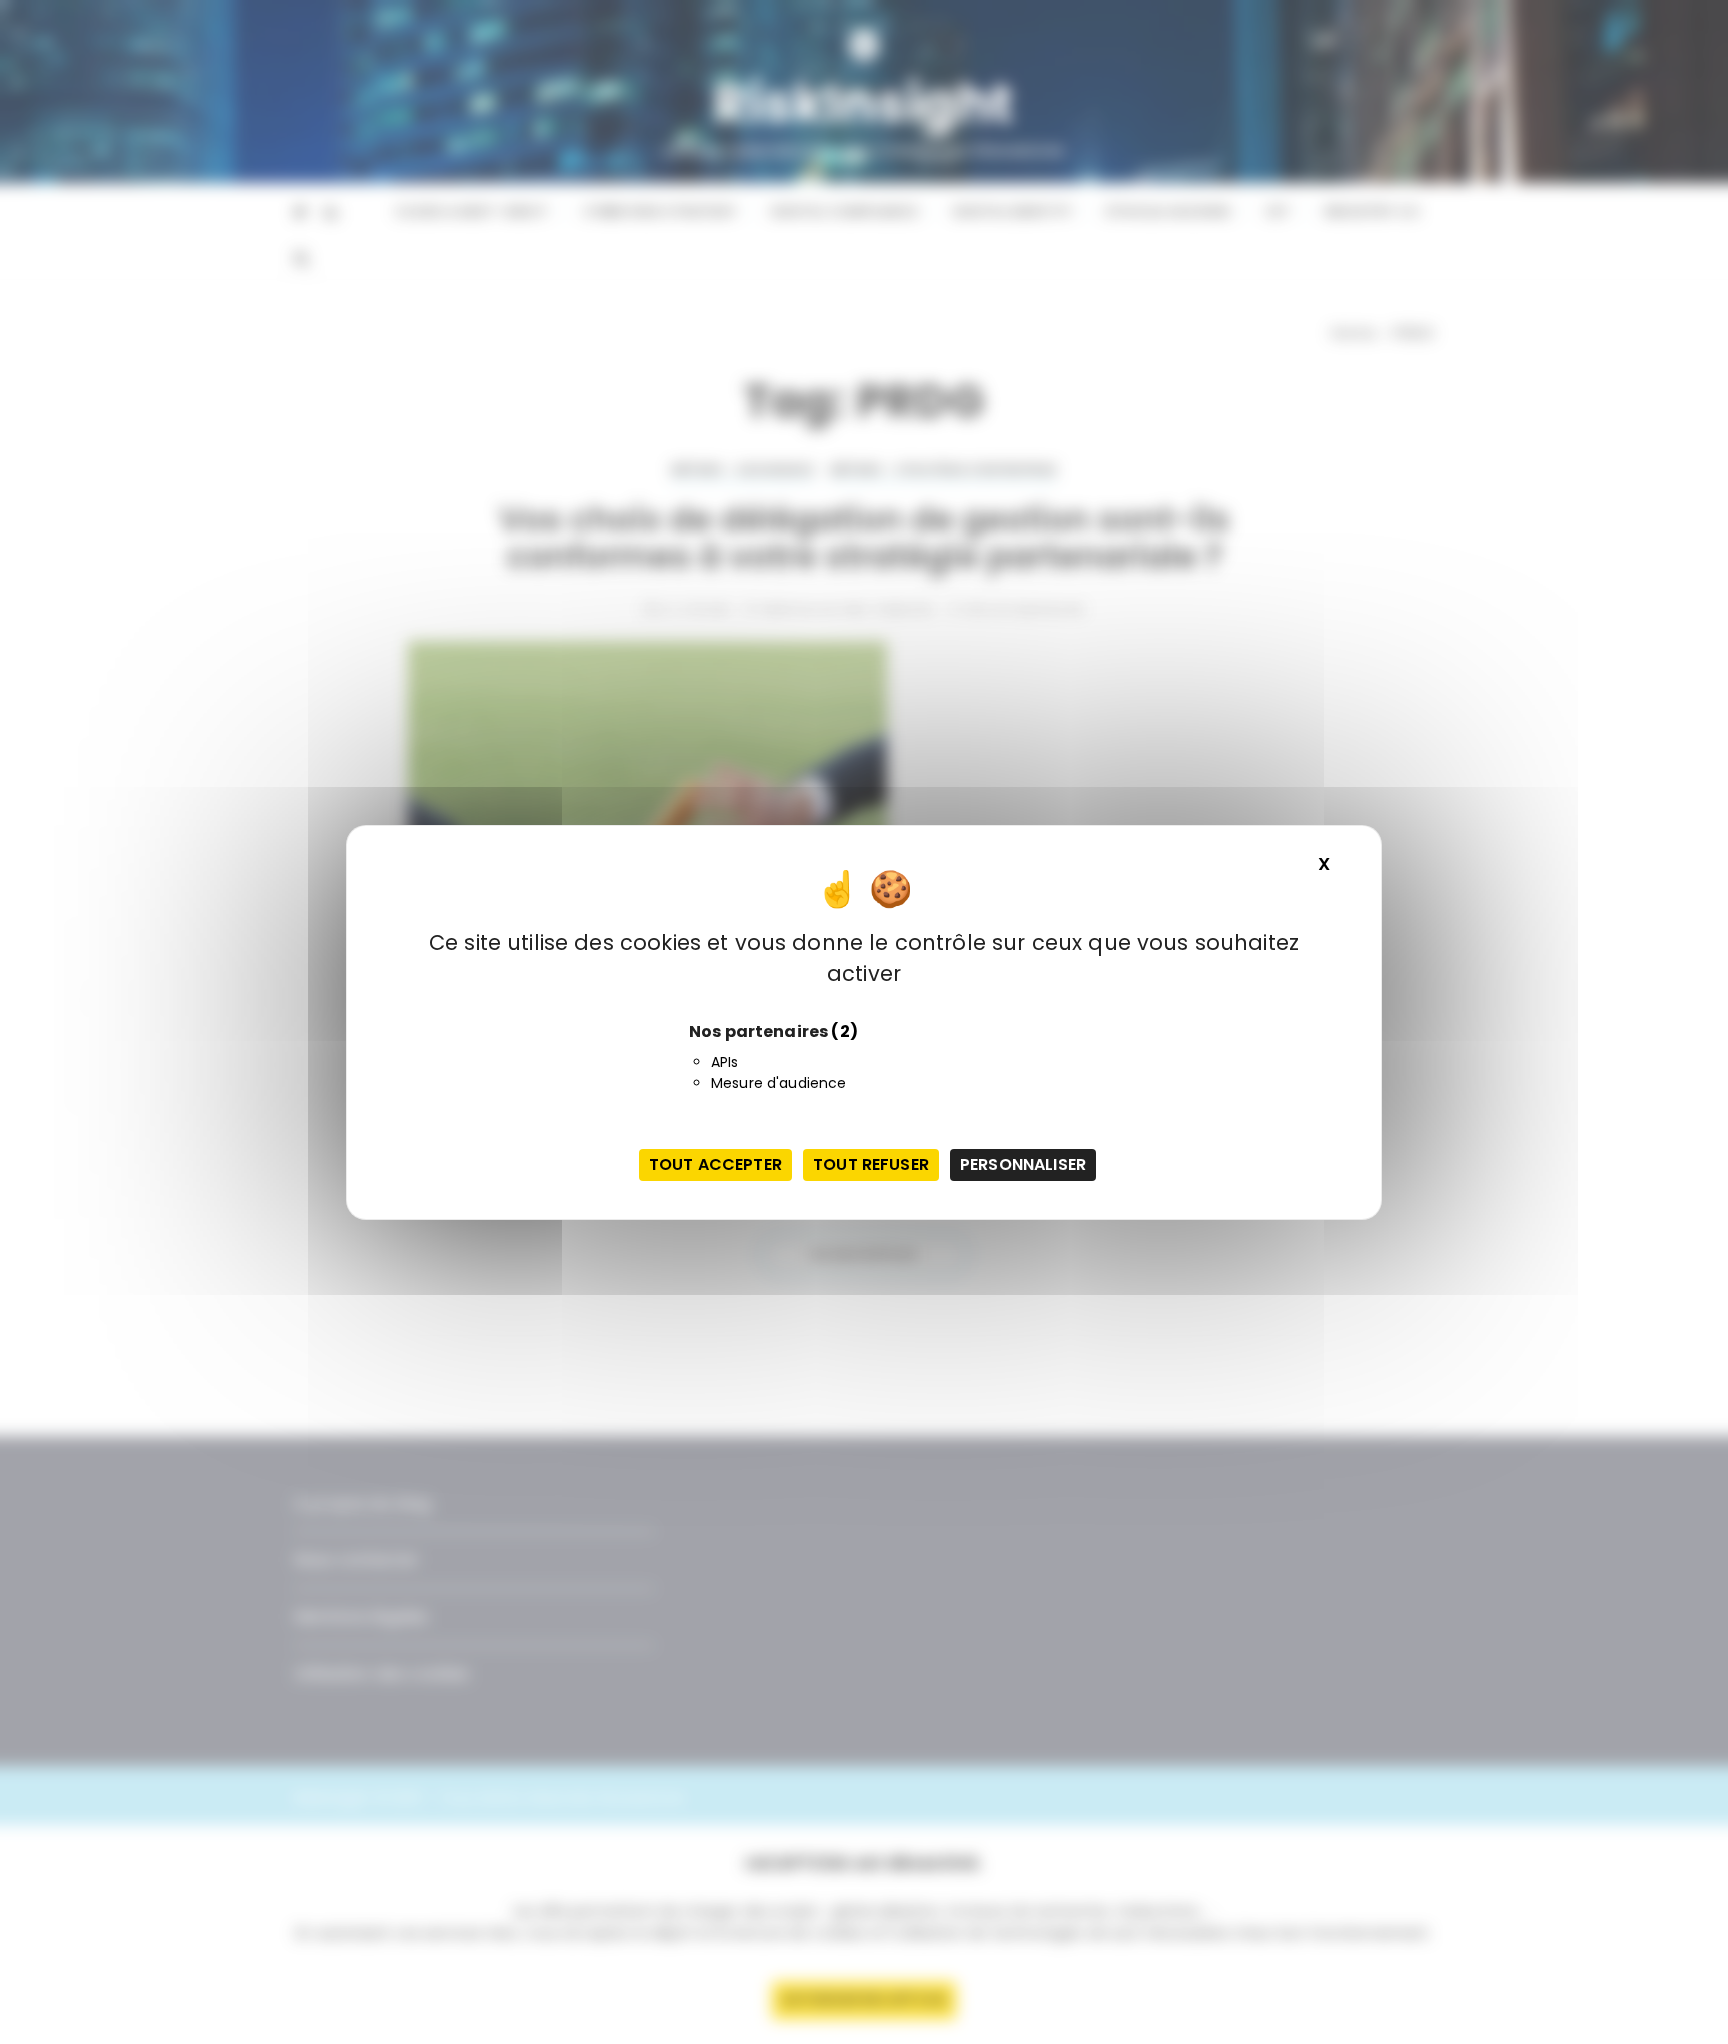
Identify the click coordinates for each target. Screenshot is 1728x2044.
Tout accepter (715, 1164)
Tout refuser (871, 1164)
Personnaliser (1023, 1164)
